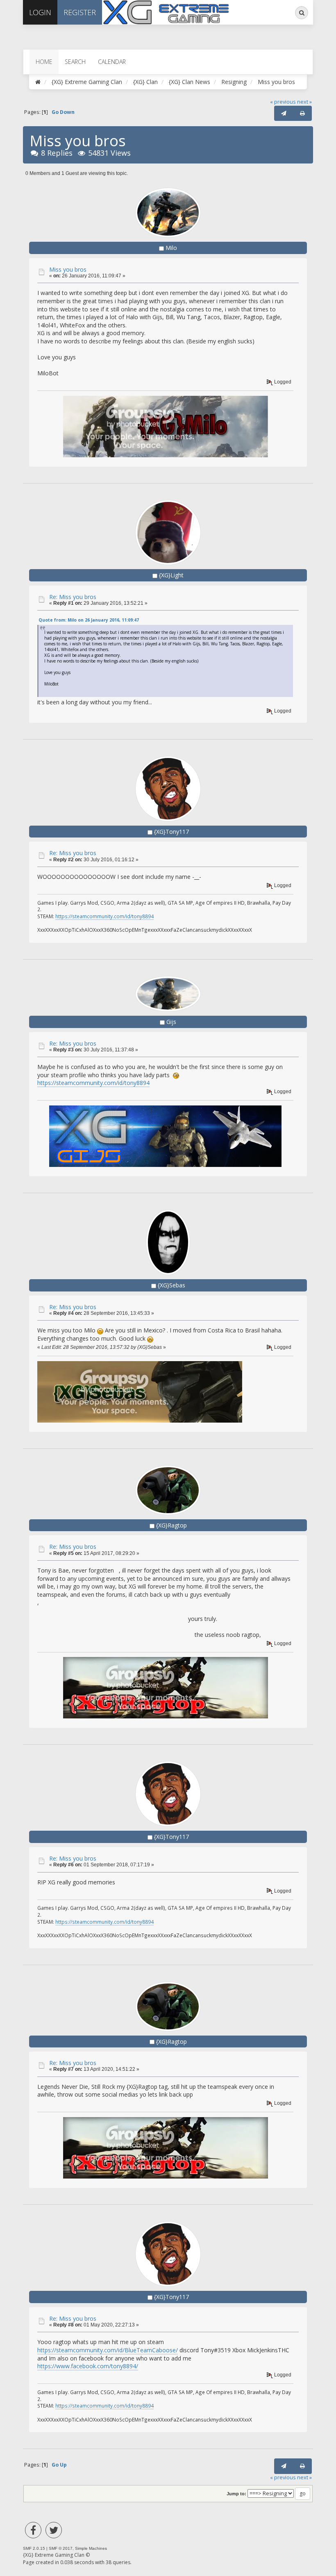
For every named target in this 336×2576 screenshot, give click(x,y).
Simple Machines (91, 2548)
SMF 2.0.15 (34, 2548)
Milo (171, 248)
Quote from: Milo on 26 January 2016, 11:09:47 (89, 620)
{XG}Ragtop (171, 1525)
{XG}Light (171, 575)
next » (304, 102)
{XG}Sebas (171, 1285)
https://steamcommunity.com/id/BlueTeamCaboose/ (108, 2350)
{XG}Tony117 (171, 832)
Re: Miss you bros (73, 597)
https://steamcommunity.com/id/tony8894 (104, 916)
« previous (283, 102)
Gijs (171, 1022)
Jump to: (236, 2494)
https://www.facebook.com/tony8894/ (88, 2366)
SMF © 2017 (61, 2548)
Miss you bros (68, 269)
